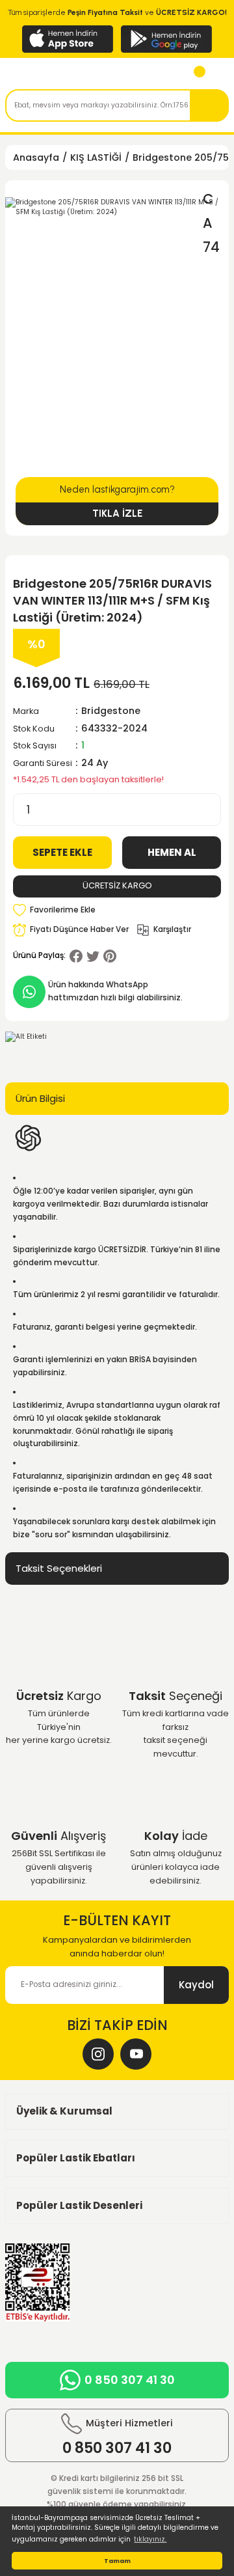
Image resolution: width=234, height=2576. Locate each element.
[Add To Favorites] (54, 911)
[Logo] (65, 75)
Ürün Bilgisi (40, 1098)
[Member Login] (217, 75)
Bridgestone (111, 711)
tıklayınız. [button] (150, 2539)
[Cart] (194, 75)
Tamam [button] (117, 2561)
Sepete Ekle (62, 852)
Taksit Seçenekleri (59, 1568)
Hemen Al (172, 852)
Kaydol (196, 1985)
